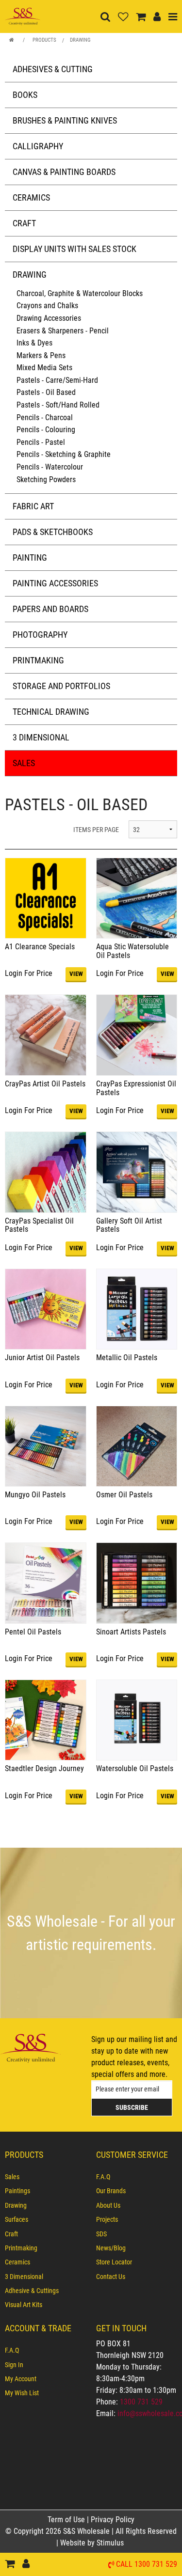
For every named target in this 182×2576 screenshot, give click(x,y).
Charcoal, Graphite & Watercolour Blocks (80, 293)
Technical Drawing (51, 712)
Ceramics (31, 197)
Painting (30, 558)
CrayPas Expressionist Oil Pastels (136, 1088)
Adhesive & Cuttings (32, 2291)
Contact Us (111, 2277)
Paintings (17, 2191)
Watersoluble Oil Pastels (135, 1768)
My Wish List (22, 2393)
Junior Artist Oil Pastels (42, 1358)
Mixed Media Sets (44, 368)
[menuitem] (46, 2177)
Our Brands (111, 2191)
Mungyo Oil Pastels (35, 1495)
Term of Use (67, 2520)
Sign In (14, 2365)
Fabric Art (33, 506)
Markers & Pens (41, 355)
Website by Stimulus (93, 2543)
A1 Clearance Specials (40, 947)
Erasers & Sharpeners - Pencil (63, 331)
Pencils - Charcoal (45, 417)
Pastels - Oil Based (46, 392)
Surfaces (17, 2219)
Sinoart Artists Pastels (131, 1632)
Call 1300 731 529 (147, 2565)
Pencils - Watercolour (50, 467)
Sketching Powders (46, 479)
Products (44, 40)
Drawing (80, 40)
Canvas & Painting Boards (64, 172)
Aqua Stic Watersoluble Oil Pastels (132, 951)
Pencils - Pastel (41, 442)
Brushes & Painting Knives (65, 120)
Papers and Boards (50, 609)
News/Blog (111, 2248)
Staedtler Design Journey (44, 1768)
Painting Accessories (55, 583)
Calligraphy (38, 146)
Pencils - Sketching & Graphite (64, 454)
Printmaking (38, 660)
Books (25, 95)
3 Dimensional (41, 737)
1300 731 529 (141, 2402)
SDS (101, 2234)
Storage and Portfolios (61, 686)
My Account (21, 2379)
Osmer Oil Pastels (124, 1495)
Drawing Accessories (49, 318)
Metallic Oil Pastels (127, 1358)
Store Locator (114, 2262)
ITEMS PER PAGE (96, 830)
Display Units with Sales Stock (74, 249)
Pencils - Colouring (46, 430)
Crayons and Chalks (47, 306)
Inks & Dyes (34, 343)
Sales (24, 763)
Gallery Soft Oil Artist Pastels (129, 1225)
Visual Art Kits (24, 2305)
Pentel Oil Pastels (33, 1632)
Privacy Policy (113, 2520)
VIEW (76, 974)
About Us (108, 2205)
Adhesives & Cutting (53, 69)
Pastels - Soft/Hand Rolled (58, 405)
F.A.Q (103, 2177)
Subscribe (132, 2107)
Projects (107, 2219)
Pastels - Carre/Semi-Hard (57, 380)
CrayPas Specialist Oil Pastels (39, 1225)
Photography (40, 635)
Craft (24, 223)
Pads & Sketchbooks (53, 532)
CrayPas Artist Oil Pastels (45, 1084)
